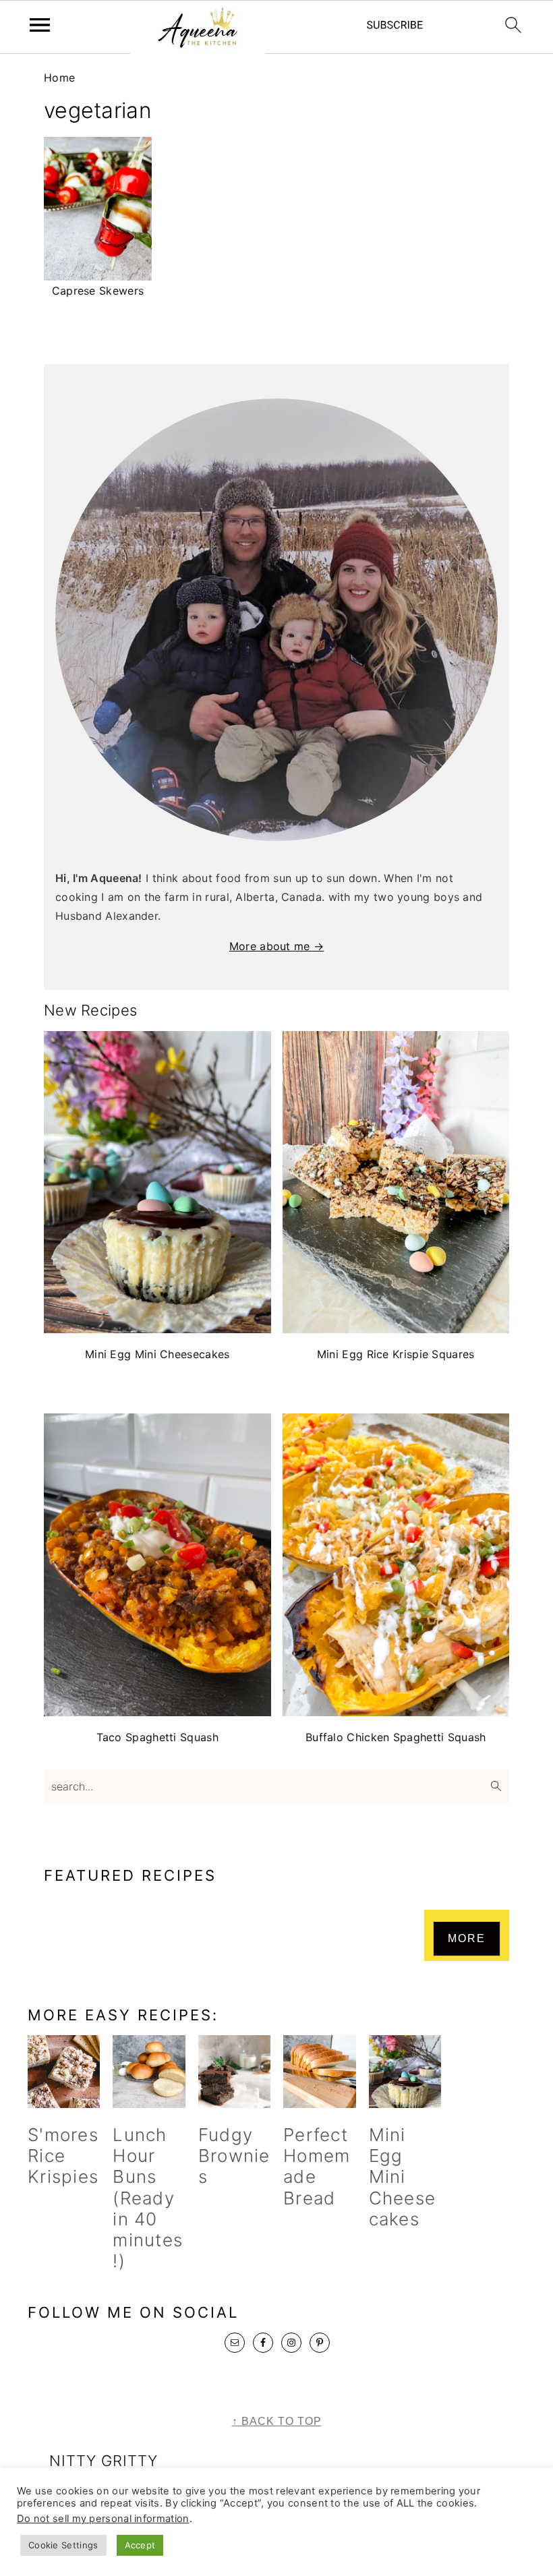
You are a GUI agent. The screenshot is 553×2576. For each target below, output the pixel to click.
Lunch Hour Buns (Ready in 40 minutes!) (148, 2198)
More (467, 1938)
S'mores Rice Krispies (63, 2156)
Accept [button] (140, 2545)
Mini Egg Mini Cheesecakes (403, 2177)
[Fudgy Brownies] (234, 2071)
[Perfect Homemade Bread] (319, 2071)
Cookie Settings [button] (63, 2545)
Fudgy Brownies (234, 2156)
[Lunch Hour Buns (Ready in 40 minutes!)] (149, 2071)
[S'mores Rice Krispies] (64, 2071)
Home (59, 78)
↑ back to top (277, 2421)
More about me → (277, 946)
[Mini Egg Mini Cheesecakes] (405, 2071)
